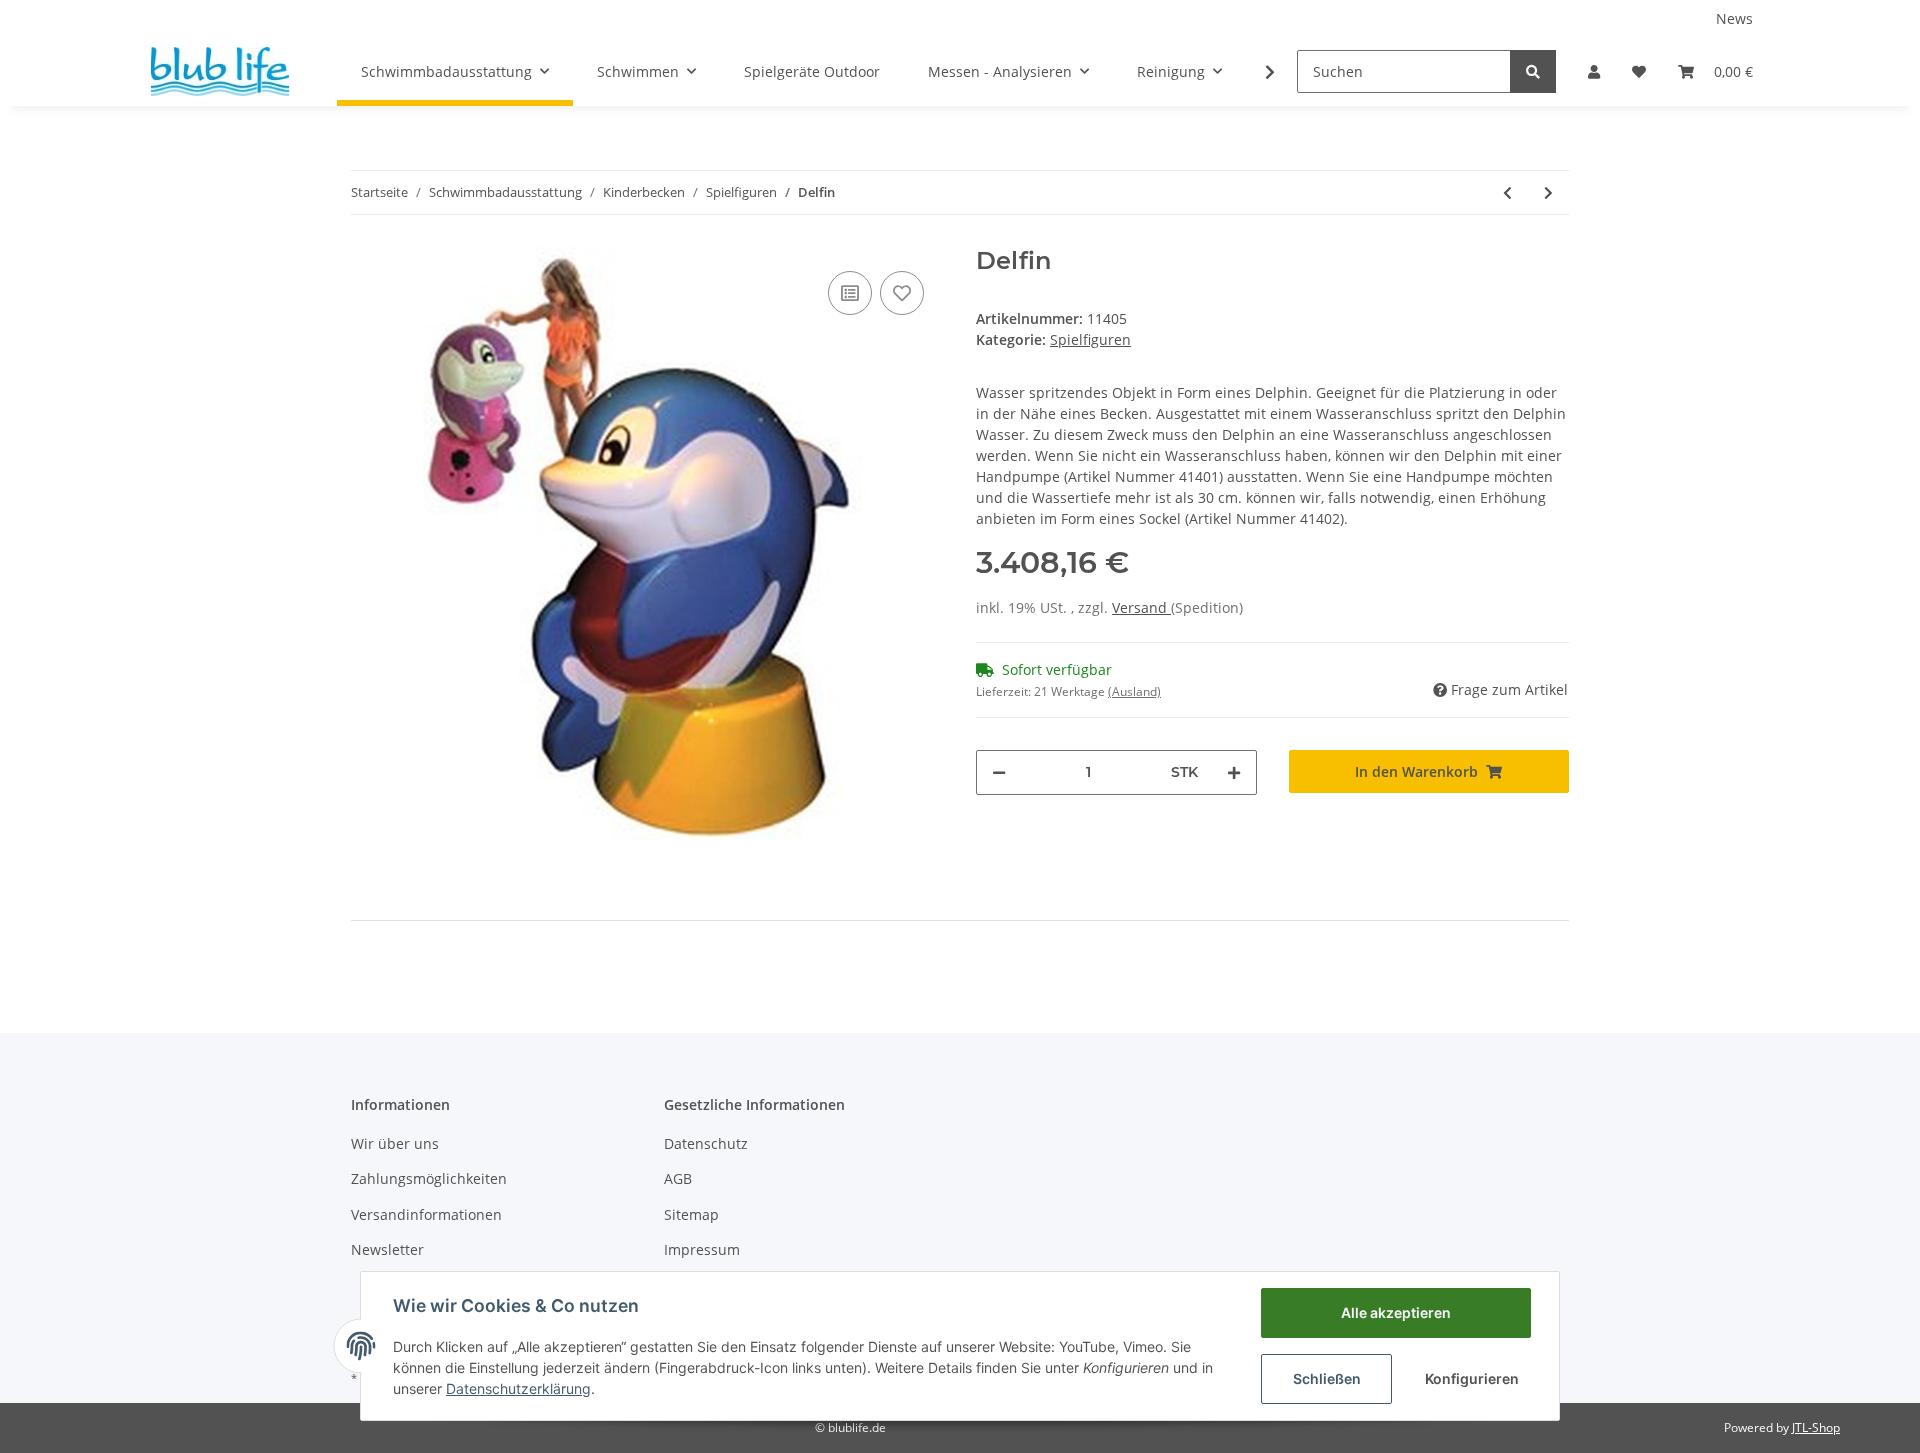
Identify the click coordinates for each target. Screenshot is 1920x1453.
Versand (1141, 607)
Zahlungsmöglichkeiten (429, 1178)
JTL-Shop (1816, 1427)
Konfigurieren (1472, 1378)
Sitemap (691, 1214)
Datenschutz (706, 1143)
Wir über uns (395, 1143)
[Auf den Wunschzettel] (902, 293)
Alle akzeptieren (1396, 1312)
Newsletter (387, 1249)
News (1734, 18)
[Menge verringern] (999, 772)
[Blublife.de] (220, 71)
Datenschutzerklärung (518, 1388)
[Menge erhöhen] (1234, 772)
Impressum (702, 1249)
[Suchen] (1533, 71)
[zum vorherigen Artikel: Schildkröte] (1507, 192)
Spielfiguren (1090, 339)
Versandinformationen (426, 1214)
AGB (678, 1178)
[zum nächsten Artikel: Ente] (1548, 192)
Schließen (1327, 1378)
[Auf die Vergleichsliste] (850, 293)
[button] (1594, 71)
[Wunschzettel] (1639, 71)
